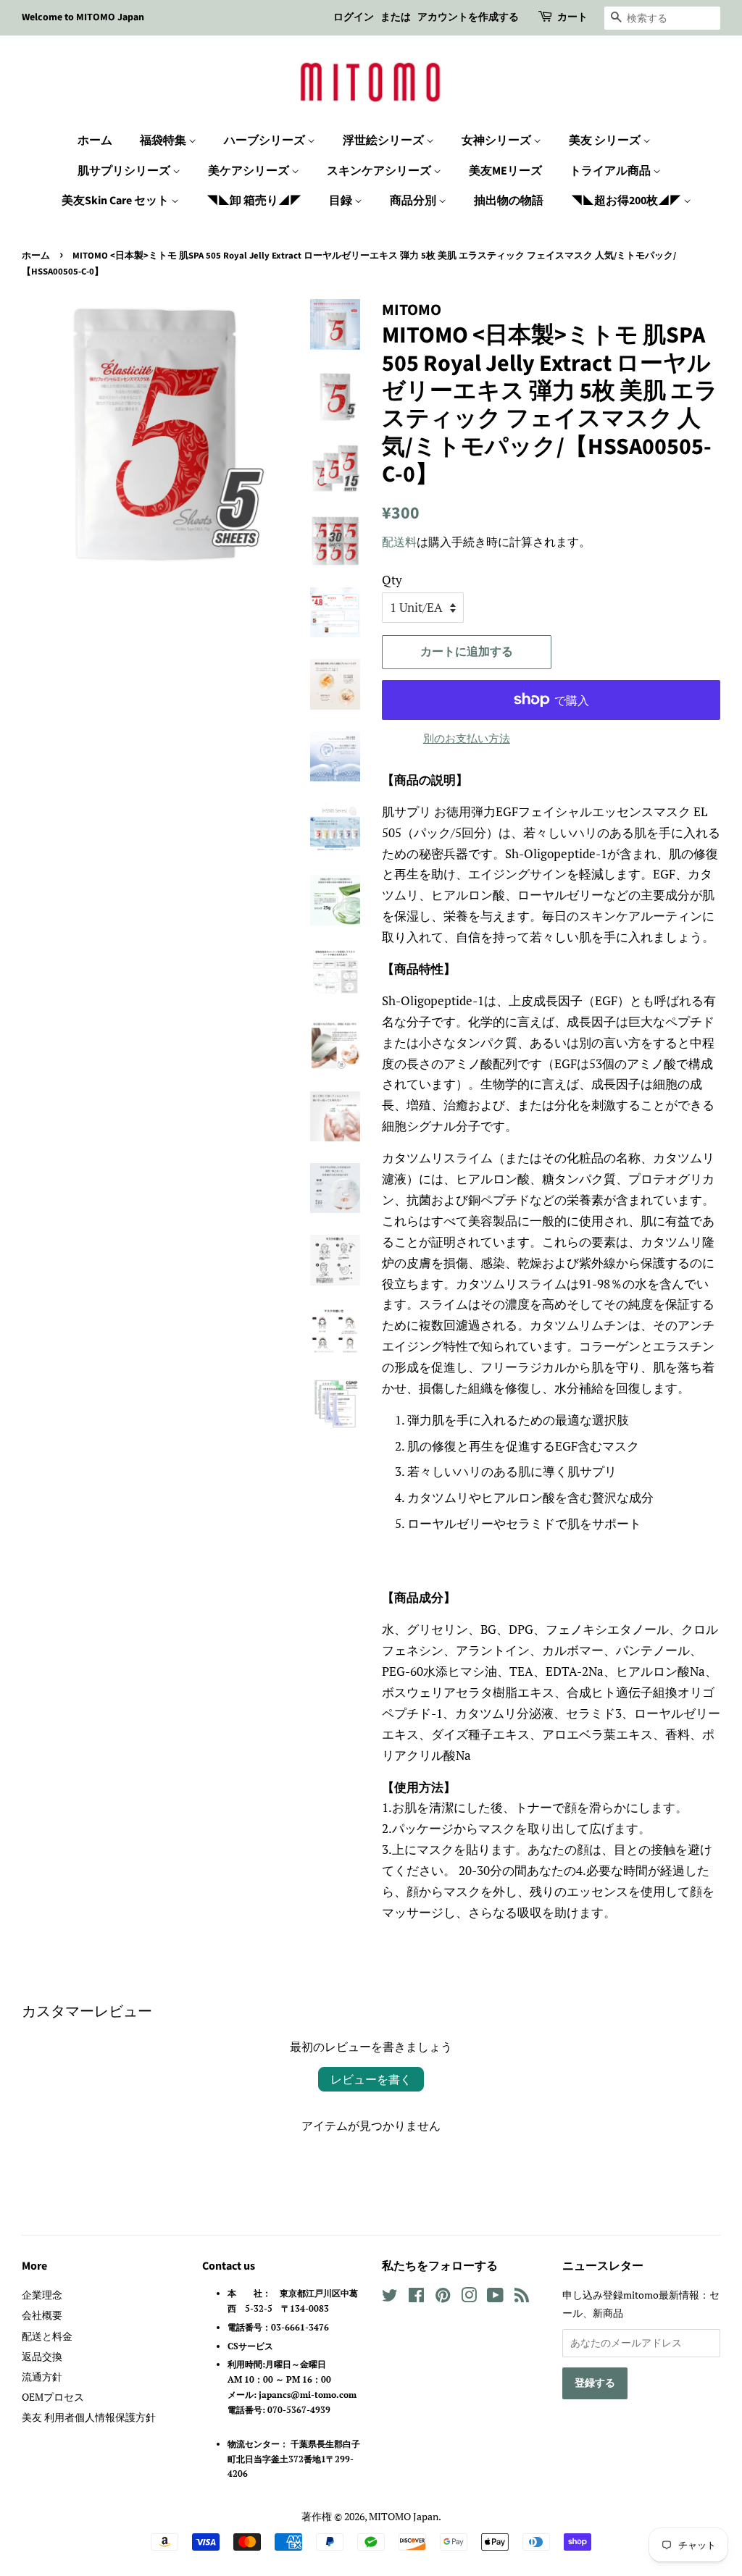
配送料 (399, 542)
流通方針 (42, 2376)
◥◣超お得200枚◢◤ (627, 201)
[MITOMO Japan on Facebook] (416, 2298)
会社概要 (42, 2315)
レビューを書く (371, 2079)
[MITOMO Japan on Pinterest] (443, 2298)
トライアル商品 (611, 171)
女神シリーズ (497, 140)
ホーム (95, 140)
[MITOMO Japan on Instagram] (469, 2298)
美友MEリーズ (505, 171)
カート (572, 17)
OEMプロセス (53, 2397)
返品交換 (42, 2356)
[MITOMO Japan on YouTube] (495, 2298)
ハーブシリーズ (266, 140)
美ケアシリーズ (250, 171)
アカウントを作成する (468, 17)
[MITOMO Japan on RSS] (522, 2298)
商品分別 (414, 201)
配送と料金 (47, 2336)
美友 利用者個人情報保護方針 (89, 2417)
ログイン (354, 17)
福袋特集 (164, 140)
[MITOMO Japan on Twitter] (390, 2298)
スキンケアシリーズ (380, 171)
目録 (342, 201)
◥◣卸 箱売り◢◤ (254, 201)
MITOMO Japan (404, 2516)
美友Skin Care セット (116, 201)
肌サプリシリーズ (125, 171)
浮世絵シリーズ (384, 140)
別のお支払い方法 (467, 738)
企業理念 (42, 2295)
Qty (392, 580)
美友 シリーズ (606, 140)
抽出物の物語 (509, 201)
